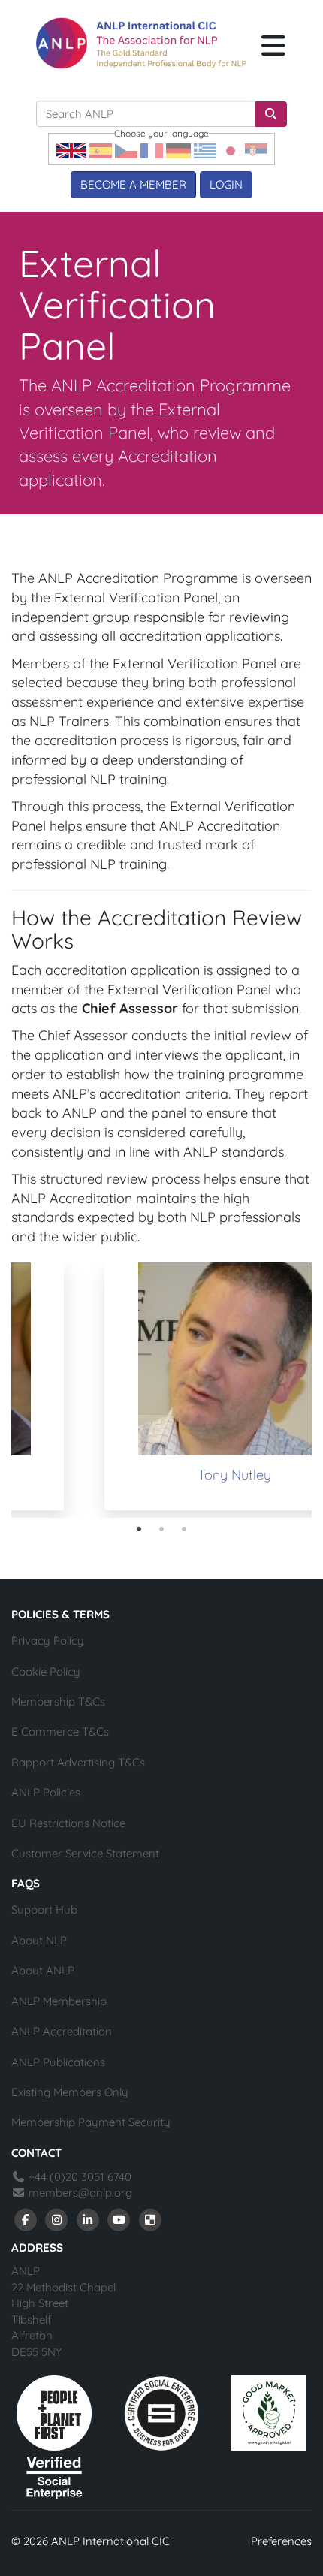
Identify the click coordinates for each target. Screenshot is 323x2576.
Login (226, 184)
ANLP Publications (58, 2062)
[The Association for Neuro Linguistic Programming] (141, 43)
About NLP (39, 1940)
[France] (152, 150)
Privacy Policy (48, 1641)
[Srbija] (256, 150)
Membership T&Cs (58, 1701)
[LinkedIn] (88, 2219)
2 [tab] (161, 1529)
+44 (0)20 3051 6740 (78, 2177)
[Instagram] (57, 2219)
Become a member (133, 184)
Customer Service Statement (85, 1853)
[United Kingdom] (71, 150)
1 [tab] (139, 1529)
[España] (101, 150)
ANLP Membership (59, 2001)
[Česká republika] (126, 150)
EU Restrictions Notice (68, 1823)
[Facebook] (26, 2219)
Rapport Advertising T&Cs (78, 1762)
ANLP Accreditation (62, 2031)
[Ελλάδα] (205, 150)
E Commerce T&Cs (60, 1731)
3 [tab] (184, 1529)
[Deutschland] (178, 150)
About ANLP (43, 1970)
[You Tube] (119, 2219)
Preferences (281, 2541)
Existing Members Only (70, 2092)
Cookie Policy (46, 1671)
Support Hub (44, 1909)
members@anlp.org (80, 2193)
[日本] (231, 150)
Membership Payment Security (91, 2122)
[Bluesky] (150, 2219)
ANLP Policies (46, 1792)
